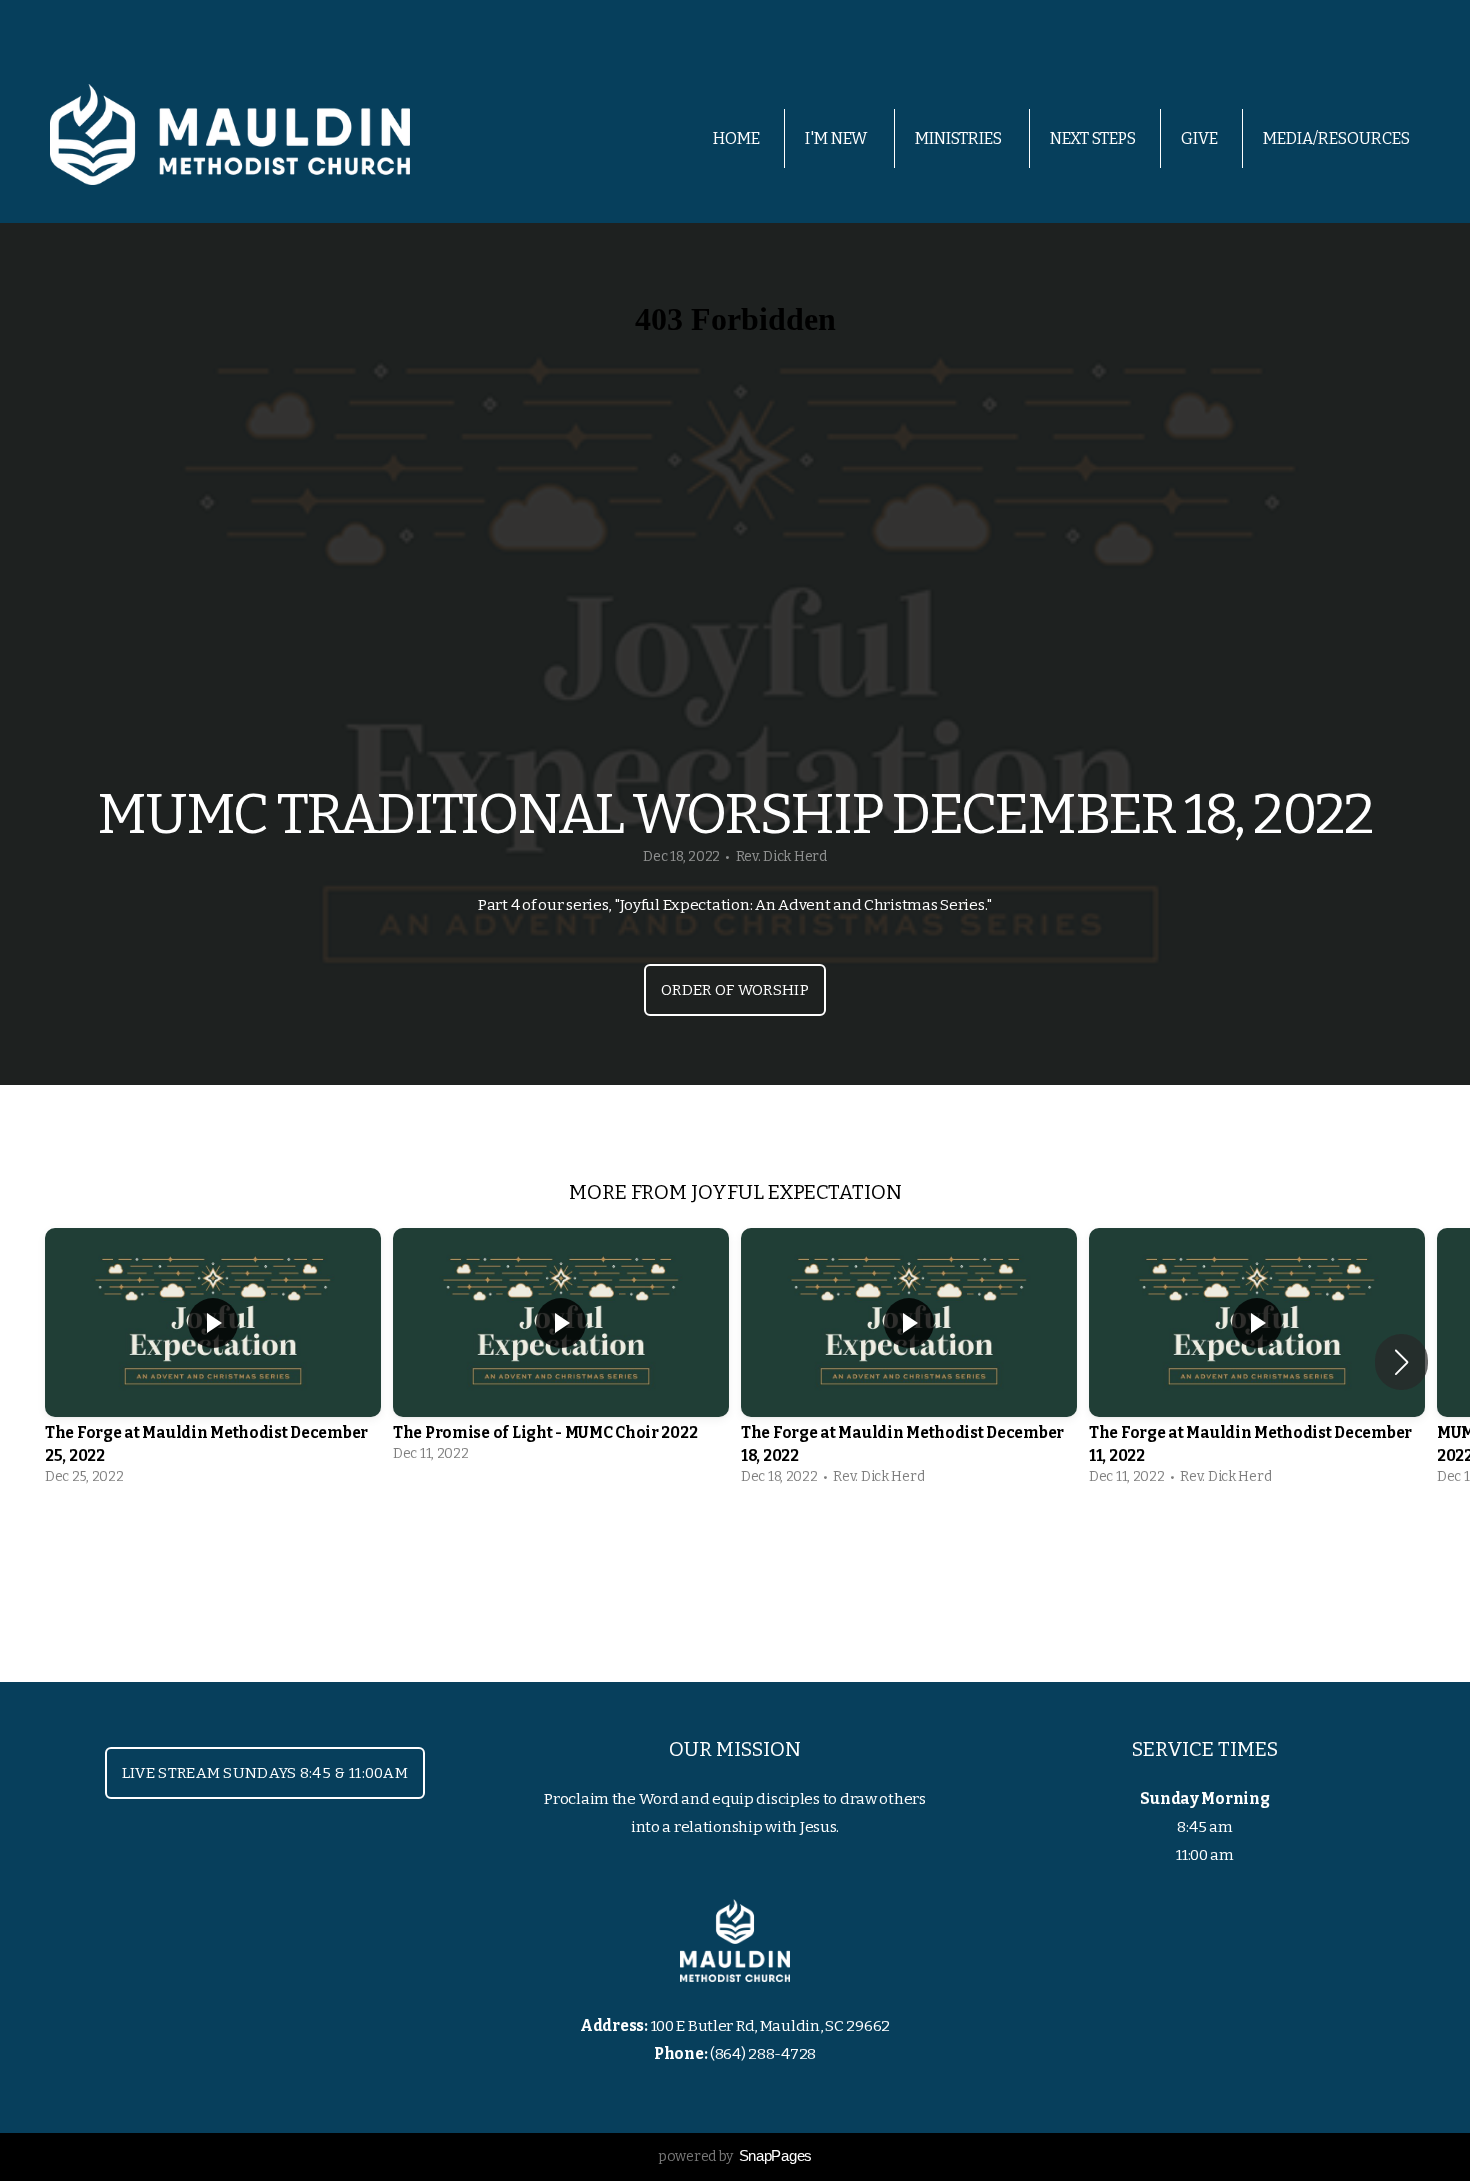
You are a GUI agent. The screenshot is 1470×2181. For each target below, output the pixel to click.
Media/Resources (1338, 138)
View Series (735, 1552)
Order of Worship (735, 990)
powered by (735, 2156)
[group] (213, 1362)
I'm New (837, 138)
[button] (1401, 1362)
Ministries (960, 138)
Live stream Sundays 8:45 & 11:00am (265, 1773)
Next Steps (1093, 138)
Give (1199, 138)
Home (736, 138)
